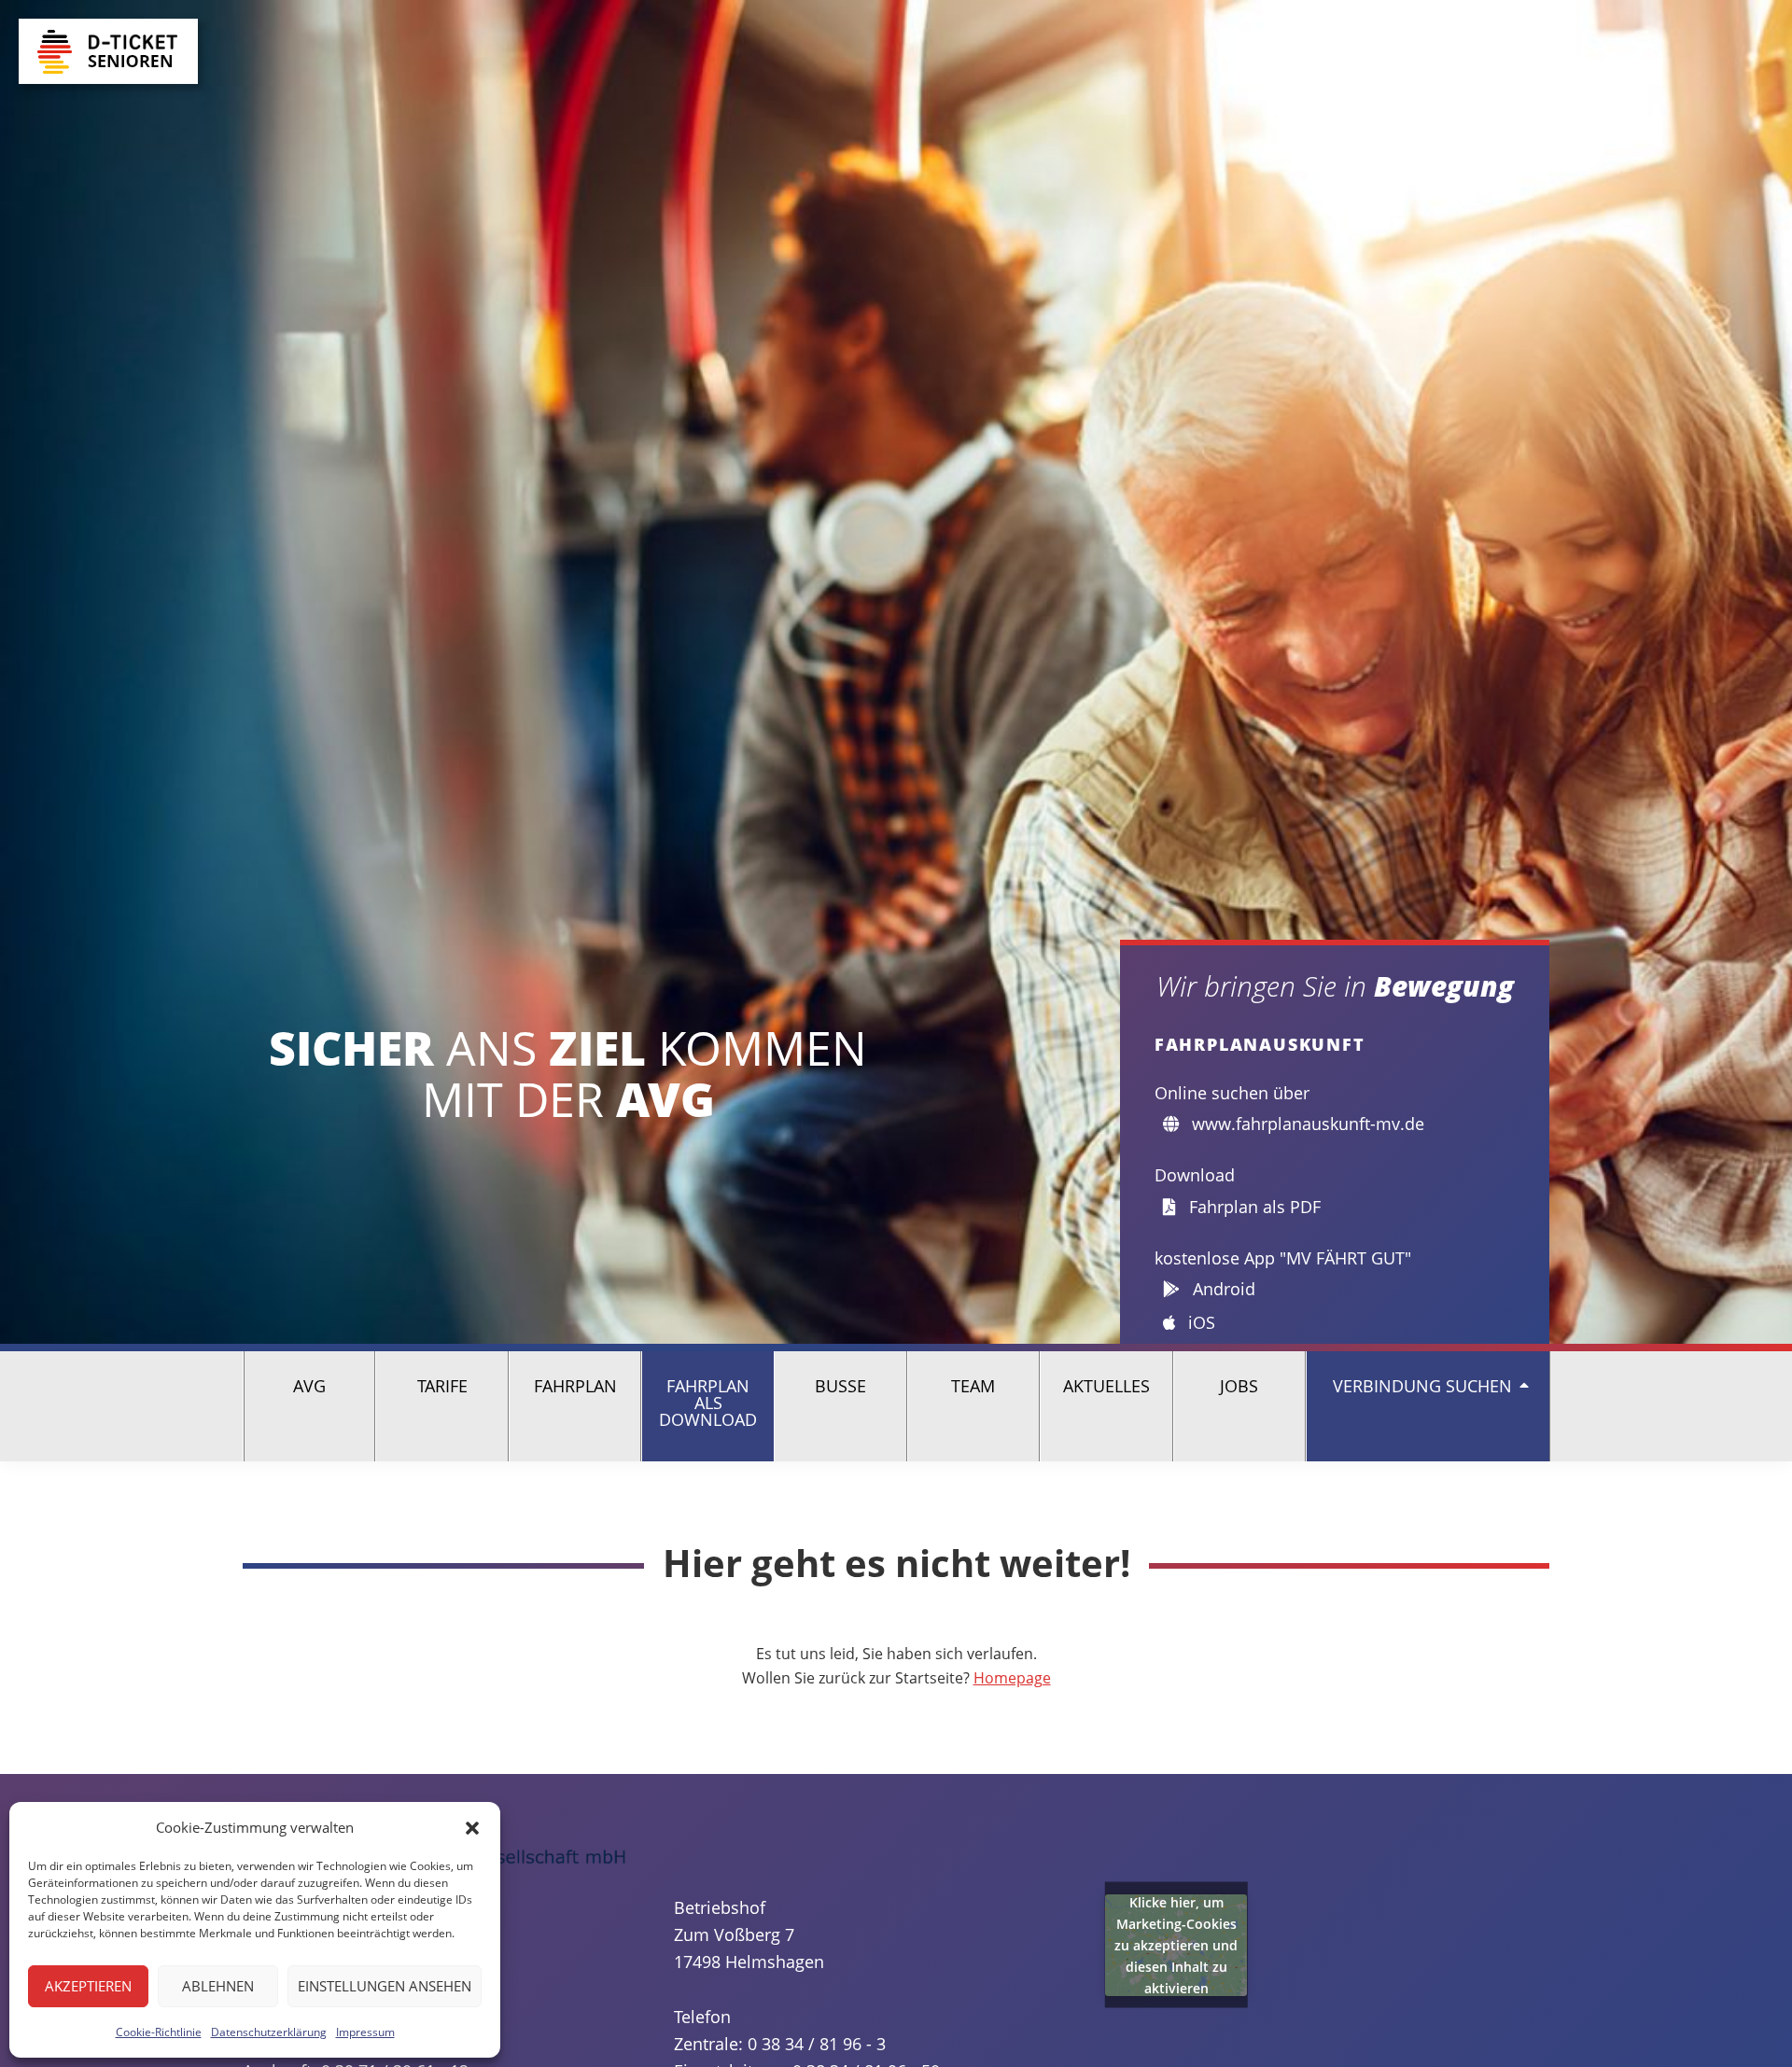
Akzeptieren (88, 1986)
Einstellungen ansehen (385, 1986)
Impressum (365, 2032)
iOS (1199, 1322)
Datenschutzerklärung (269, 2032)
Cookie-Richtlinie (159, 2032)
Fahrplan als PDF (1253, 1207)
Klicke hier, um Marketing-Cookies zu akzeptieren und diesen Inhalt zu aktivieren (1176, 1945)
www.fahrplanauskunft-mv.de (1306, 1124)
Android (1222, 1289)
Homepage (1012, 1678)
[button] (472, 1828)
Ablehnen (218, 1986)
